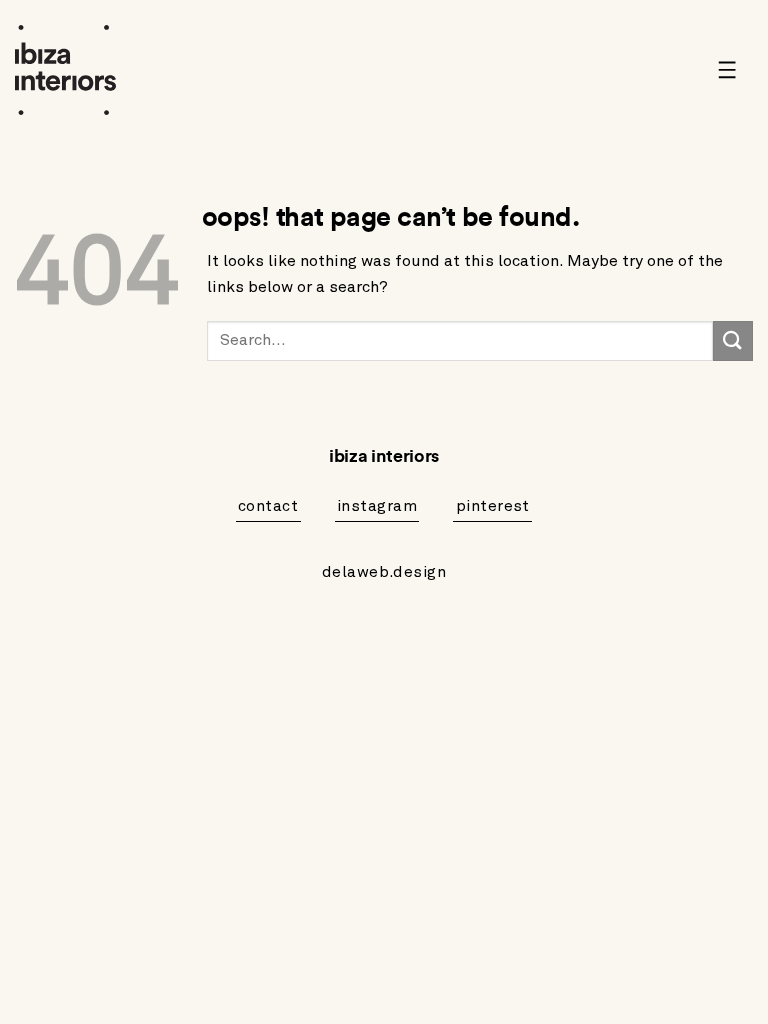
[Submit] (733, 340)
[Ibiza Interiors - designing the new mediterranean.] (70, 70)
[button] (734, 70)
